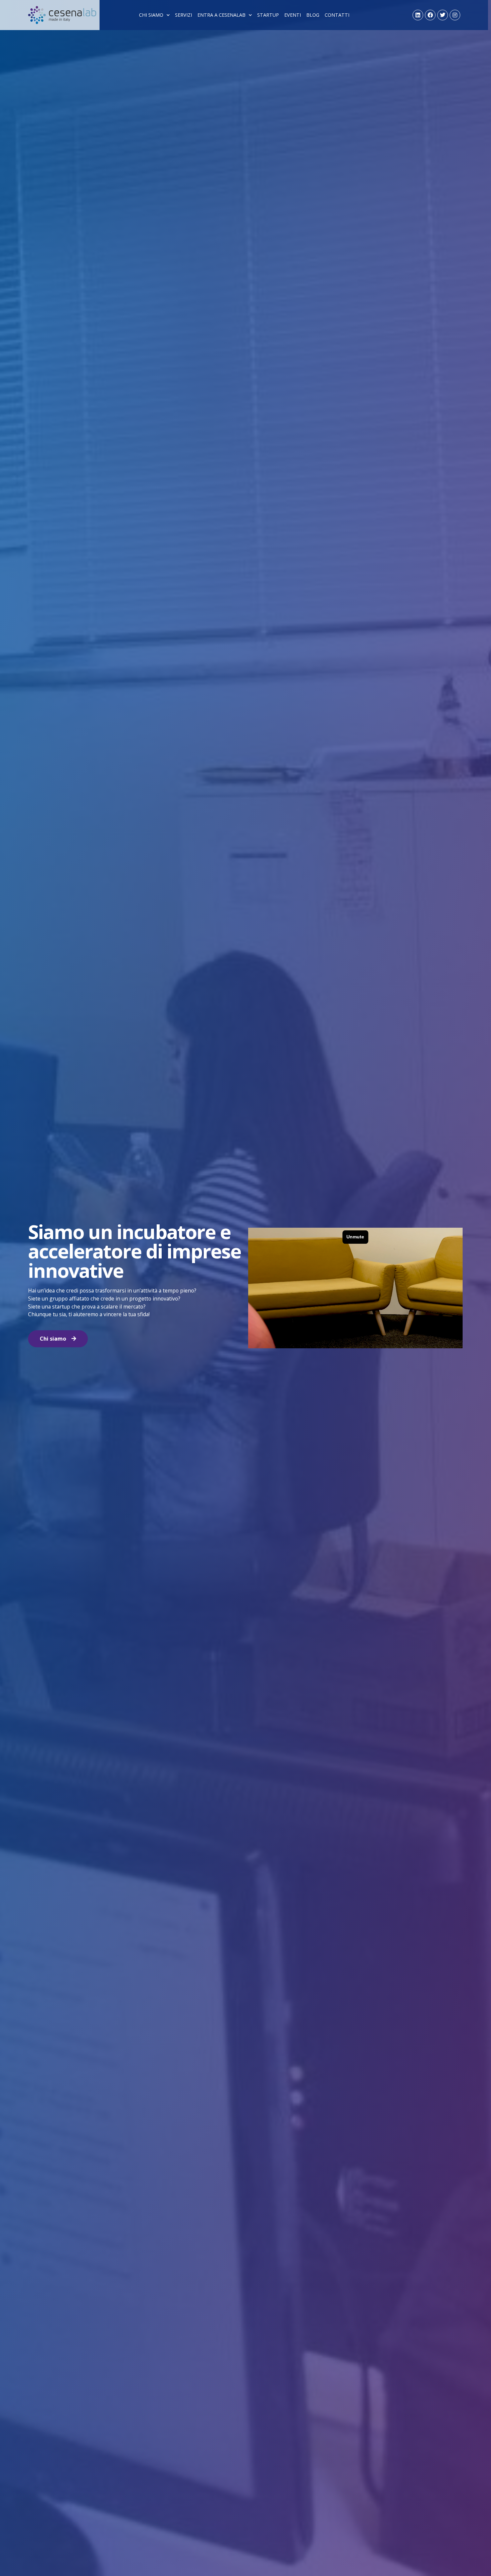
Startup (268, 15)
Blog (313, 15)
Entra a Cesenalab (221, 15)
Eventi (293, 15)
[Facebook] (430, 15)
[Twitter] (443, 15)
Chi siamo (151, 15)
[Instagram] (455, 15)
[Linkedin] (418, 15)
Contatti (337, 15)
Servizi (184, 15)
